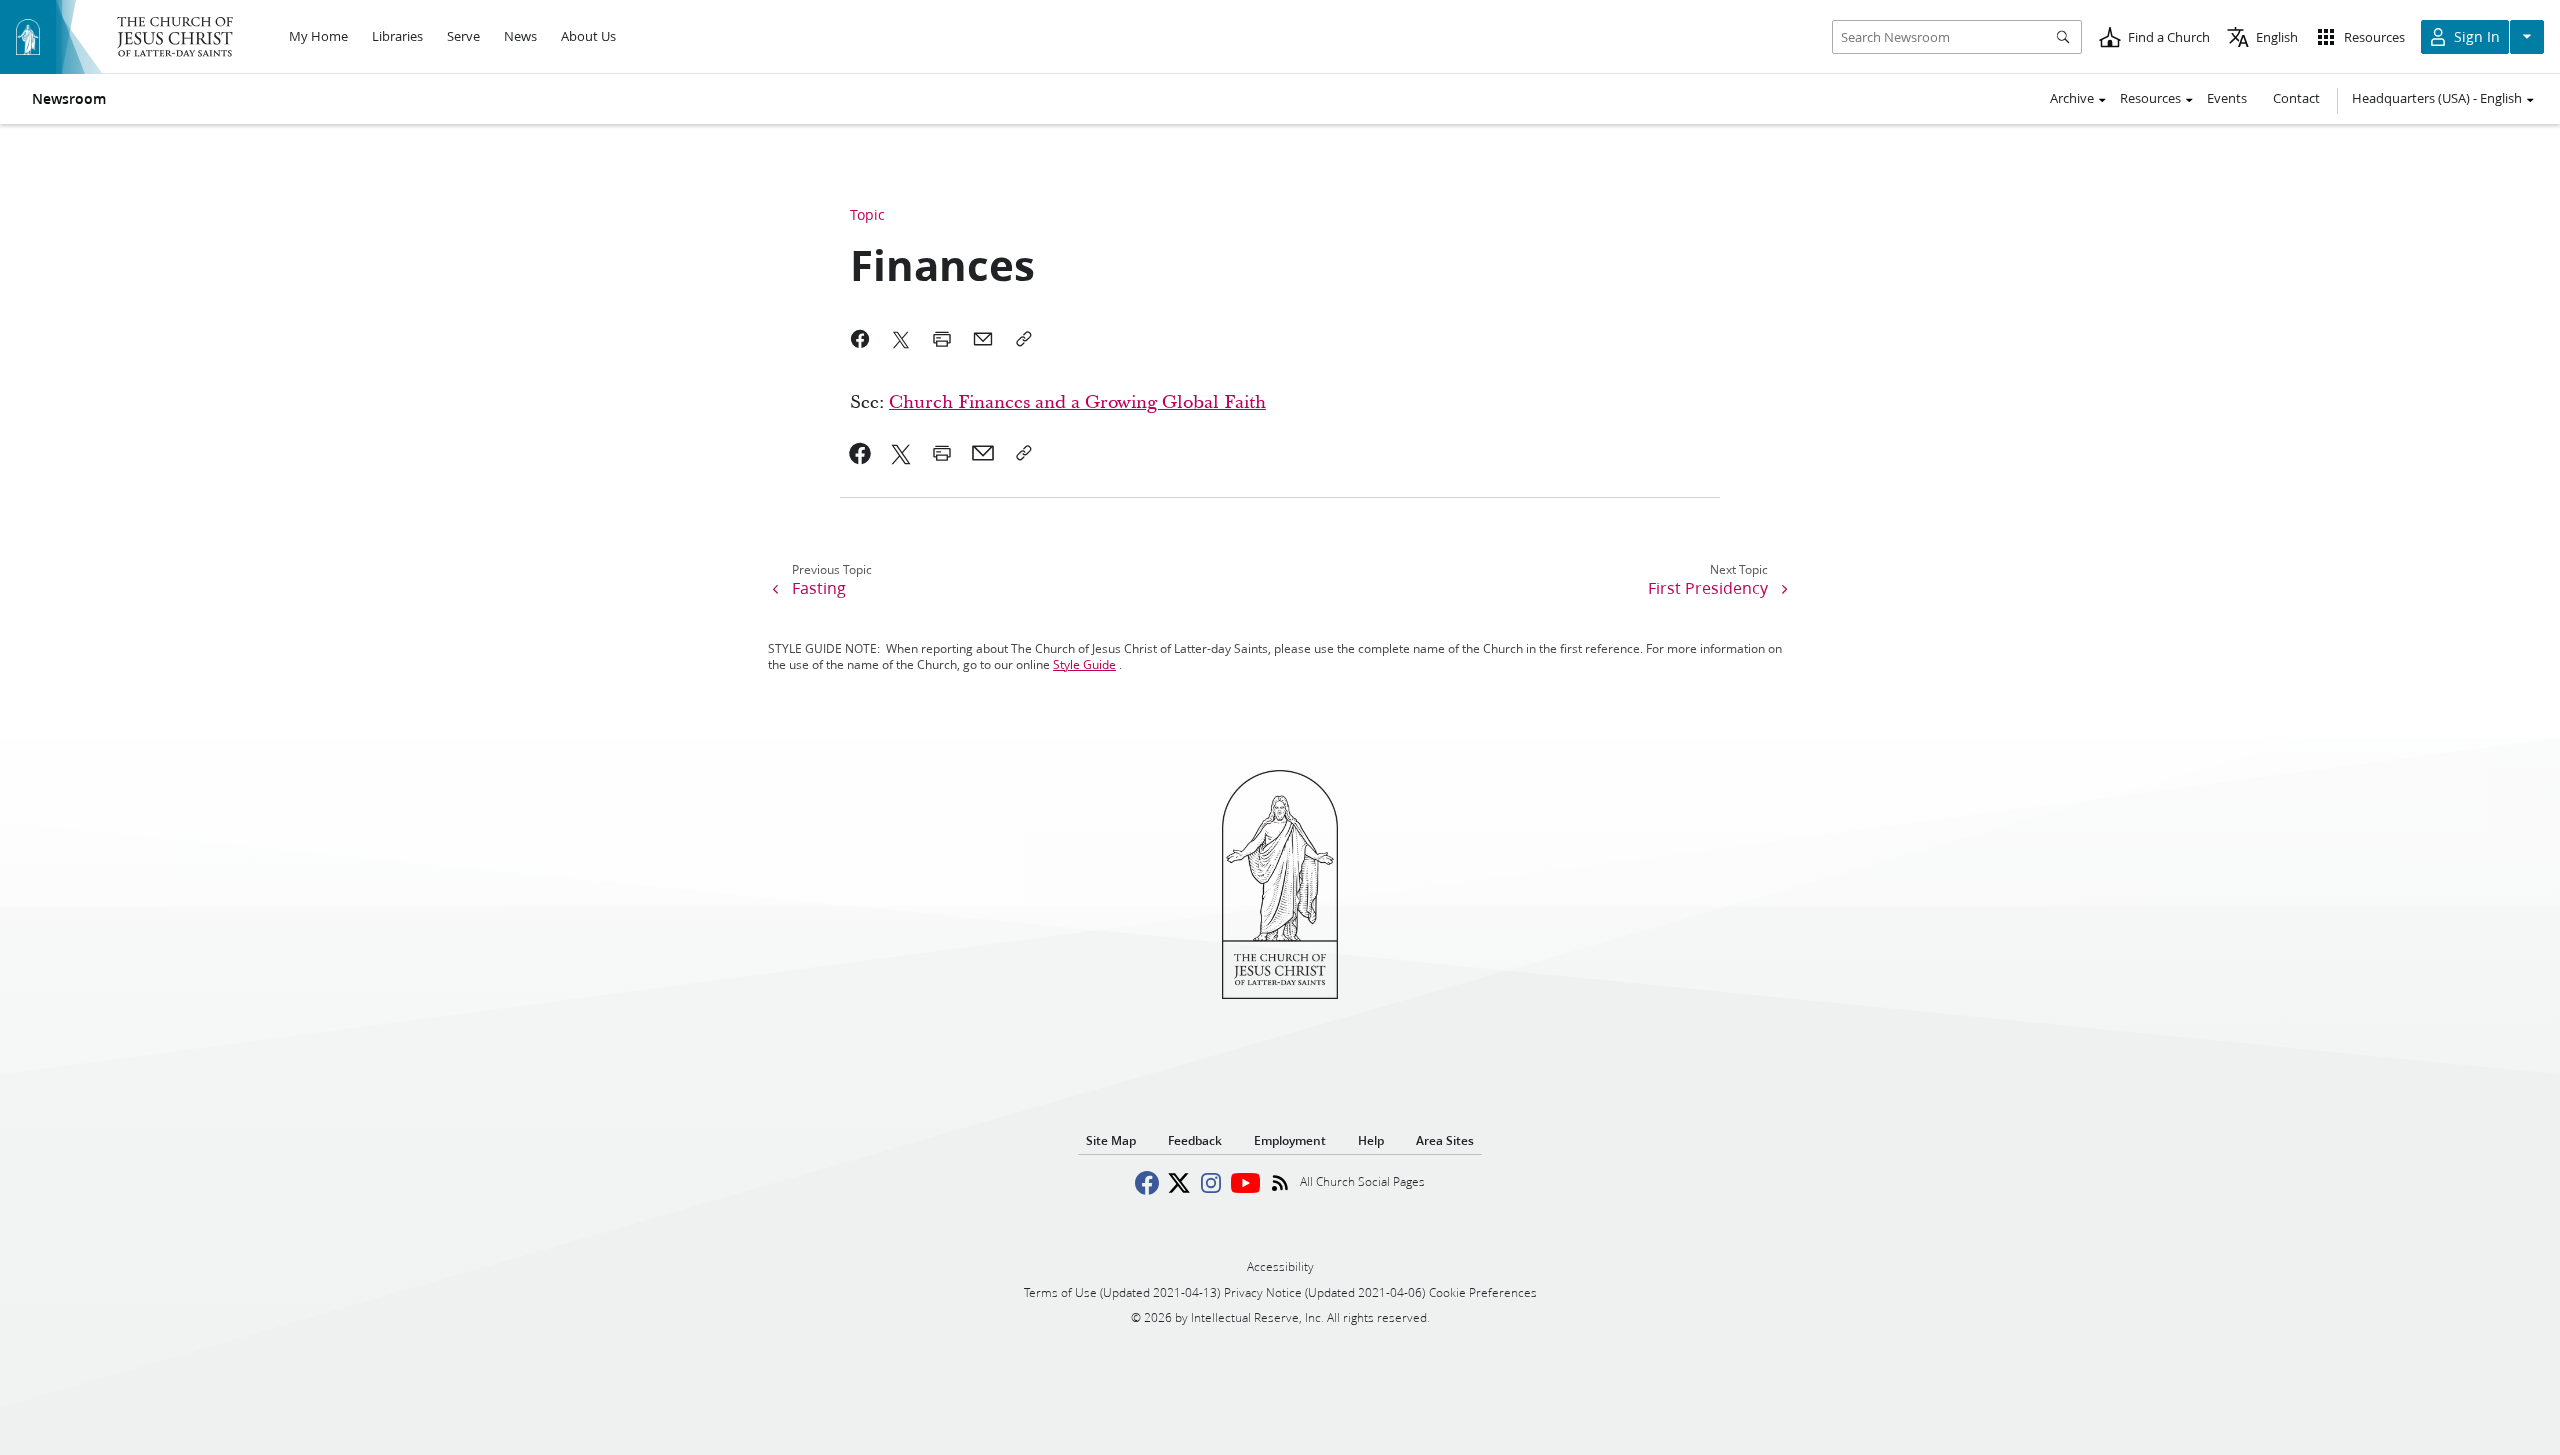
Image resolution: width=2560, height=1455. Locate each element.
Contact (2296, 98)
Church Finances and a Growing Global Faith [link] (1077, 402)
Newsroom (69, 99)
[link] (860, 453)
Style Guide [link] (1084, 664)
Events (2227, 98)
